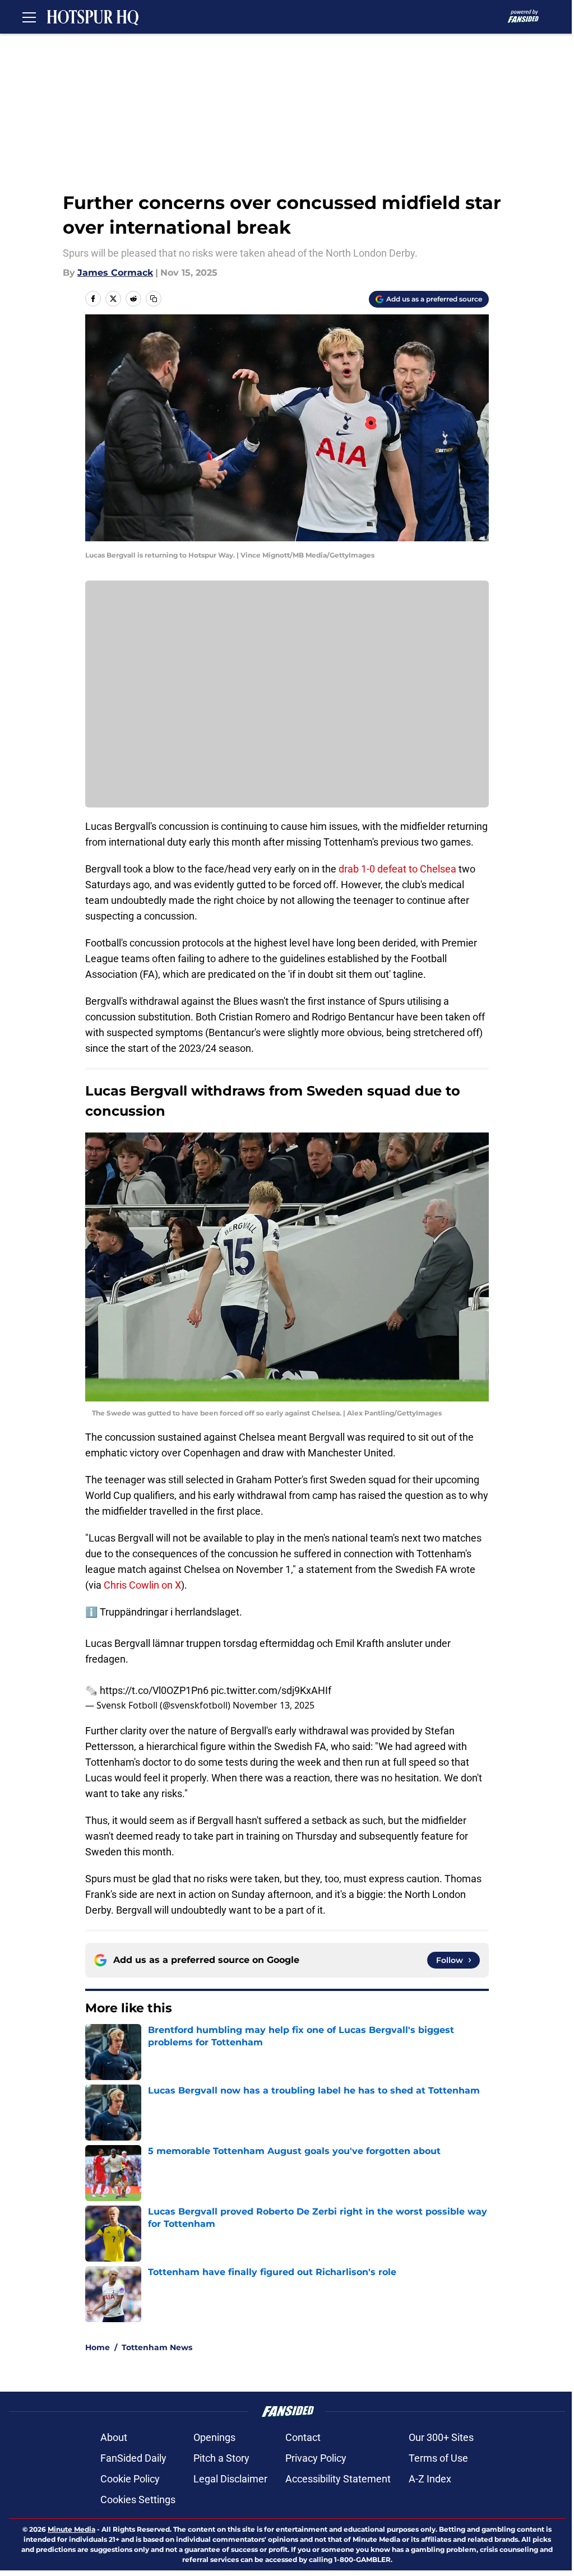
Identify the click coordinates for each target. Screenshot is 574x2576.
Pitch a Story (221, 2458)
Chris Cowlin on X (142, 1585)
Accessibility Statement (338, 2479)
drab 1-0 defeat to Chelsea (399, 869)
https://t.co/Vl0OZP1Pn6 (154, 1690)
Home (98, 2347)
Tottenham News (157, 2347)
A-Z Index (430, 2479)
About (114, 2437)
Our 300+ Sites (441, 2437)
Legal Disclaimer (230, 2479)
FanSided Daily (133, 2458)
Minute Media (71, 2529)
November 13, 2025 (274, 1705)
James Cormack (115, 273)
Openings (214, 2437)
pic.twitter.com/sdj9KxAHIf (271, 1690)
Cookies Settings (138, 2500)
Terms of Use (438, 2458)
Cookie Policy (130, 2479)
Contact (303, 2437)
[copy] (154, 299)
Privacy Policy (316, 2458)
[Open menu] (29, 17)
